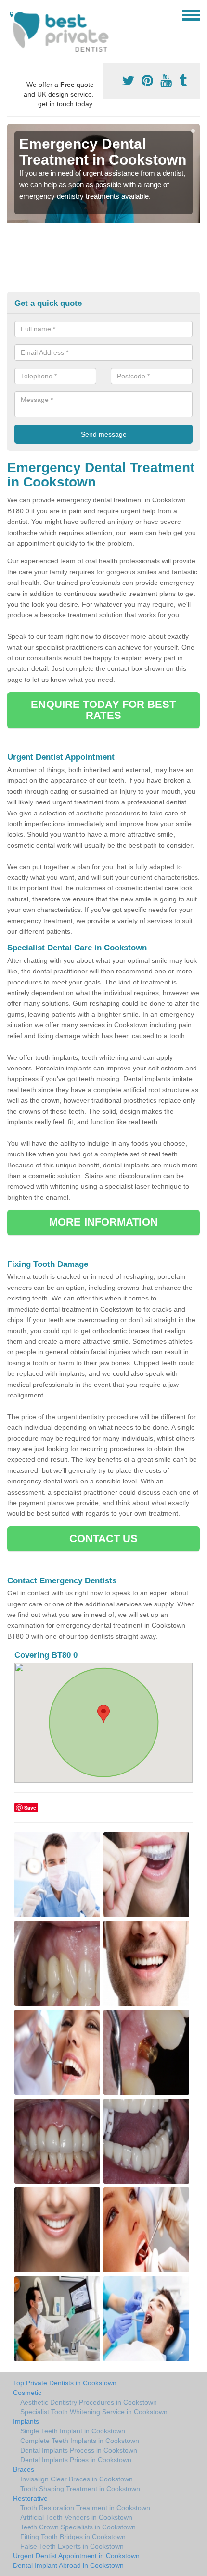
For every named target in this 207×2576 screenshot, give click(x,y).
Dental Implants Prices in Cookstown (76, 2460)
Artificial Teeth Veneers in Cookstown (76, 2517)
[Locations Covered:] (12, 14)
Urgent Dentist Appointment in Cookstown (76, 2556)
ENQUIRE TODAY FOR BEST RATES (103, 710)
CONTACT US (104, 1538)
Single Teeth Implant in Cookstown (73, 2431)
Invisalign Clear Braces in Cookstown (77, 2479)
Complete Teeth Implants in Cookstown (80, 2441)
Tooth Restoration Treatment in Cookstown (85, 2508)
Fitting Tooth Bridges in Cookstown (73, 2537)
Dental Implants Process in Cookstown (79, 2450)
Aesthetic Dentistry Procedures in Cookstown (89, 2402)
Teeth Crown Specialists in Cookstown (78, 2527)
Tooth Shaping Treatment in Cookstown (80, 2489)
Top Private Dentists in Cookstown (65, 2383)
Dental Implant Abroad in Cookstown (68, 2565)
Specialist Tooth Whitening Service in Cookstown (94, 2412)
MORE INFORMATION (103, 1222)
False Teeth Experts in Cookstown (72, 2546)
